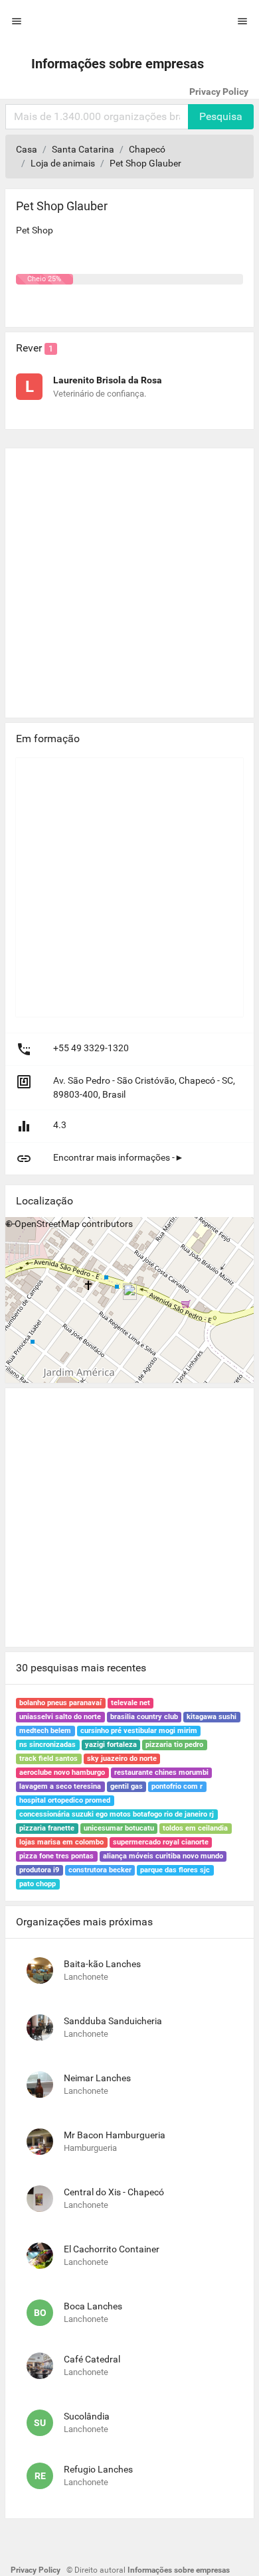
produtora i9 (39, 1870)
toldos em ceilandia (195, 1828)
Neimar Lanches (97, 2078)
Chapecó (147, 149)
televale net (130, 1703)
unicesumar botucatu (119, 1828)
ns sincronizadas (47, 1745)
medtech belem (45, 1731)
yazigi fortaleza (111, 1745)
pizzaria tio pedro (174, 1745)
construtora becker (100, 1870)
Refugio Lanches (98, 2469)
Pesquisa (221, 116)
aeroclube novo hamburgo (62, 1772)
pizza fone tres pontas (56, 1856)
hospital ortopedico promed (65, 1800)
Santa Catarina (83, 149)
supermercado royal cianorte (161, 1842)
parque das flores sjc (175, 1870)
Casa (27, 149)
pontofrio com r (177, 1786)
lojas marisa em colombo (61, 1842)
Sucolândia (87, 2416)
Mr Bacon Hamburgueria (115, 2135)
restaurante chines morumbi (161, 1772)
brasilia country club (144, 1717)
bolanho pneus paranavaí (60, 1703)
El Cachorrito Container (112, 2249)
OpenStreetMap (47, 1224)
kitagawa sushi (212, 1717)
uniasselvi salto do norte (60, 1717)
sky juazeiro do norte (122, 1759)
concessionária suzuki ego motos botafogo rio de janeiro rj (117, 1814)
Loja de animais (63, 163)
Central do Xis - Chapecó (114, 2192)
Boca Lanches (93, 2306)
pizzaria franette (47, 1828)
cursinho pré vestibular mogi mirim (139, 1731)
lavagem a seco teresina (60, 1786)
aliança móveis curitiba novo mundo (163, 1856)
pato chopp (38, 1884)
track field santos (48, 1759)
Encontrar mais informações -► (119, 1157)
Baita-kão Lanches (102, 1964)
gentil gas (127, 1786)
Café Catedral (92, 2359)
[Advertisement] (129, 578)
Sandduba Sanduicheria (113, 2021)
